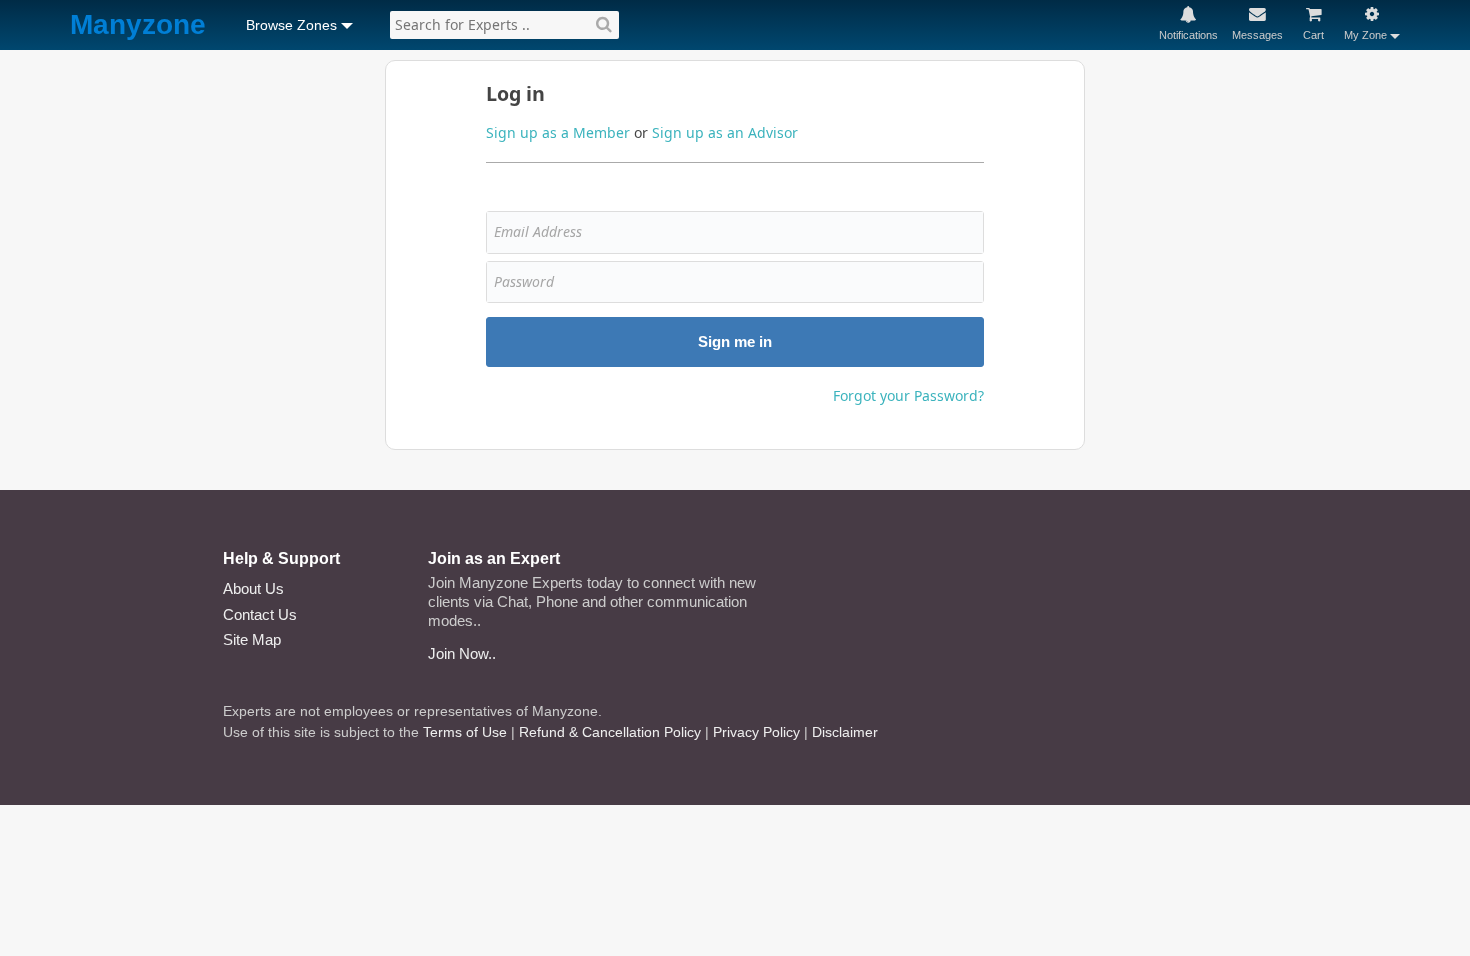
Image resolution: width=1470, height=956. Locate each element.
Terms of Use (465, 732)
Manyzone (138, 25)
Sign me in (735, 341)
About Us (253, 588)
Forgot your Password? (908, 395)
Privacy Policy (756, 732)
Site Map (252, 639)
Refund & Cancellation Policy (610, 732)
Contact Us (260, 614)
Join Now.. (462, 653)
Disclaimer (845, 732)
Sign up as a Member (558, 132)
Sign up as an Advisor (725, 132)
